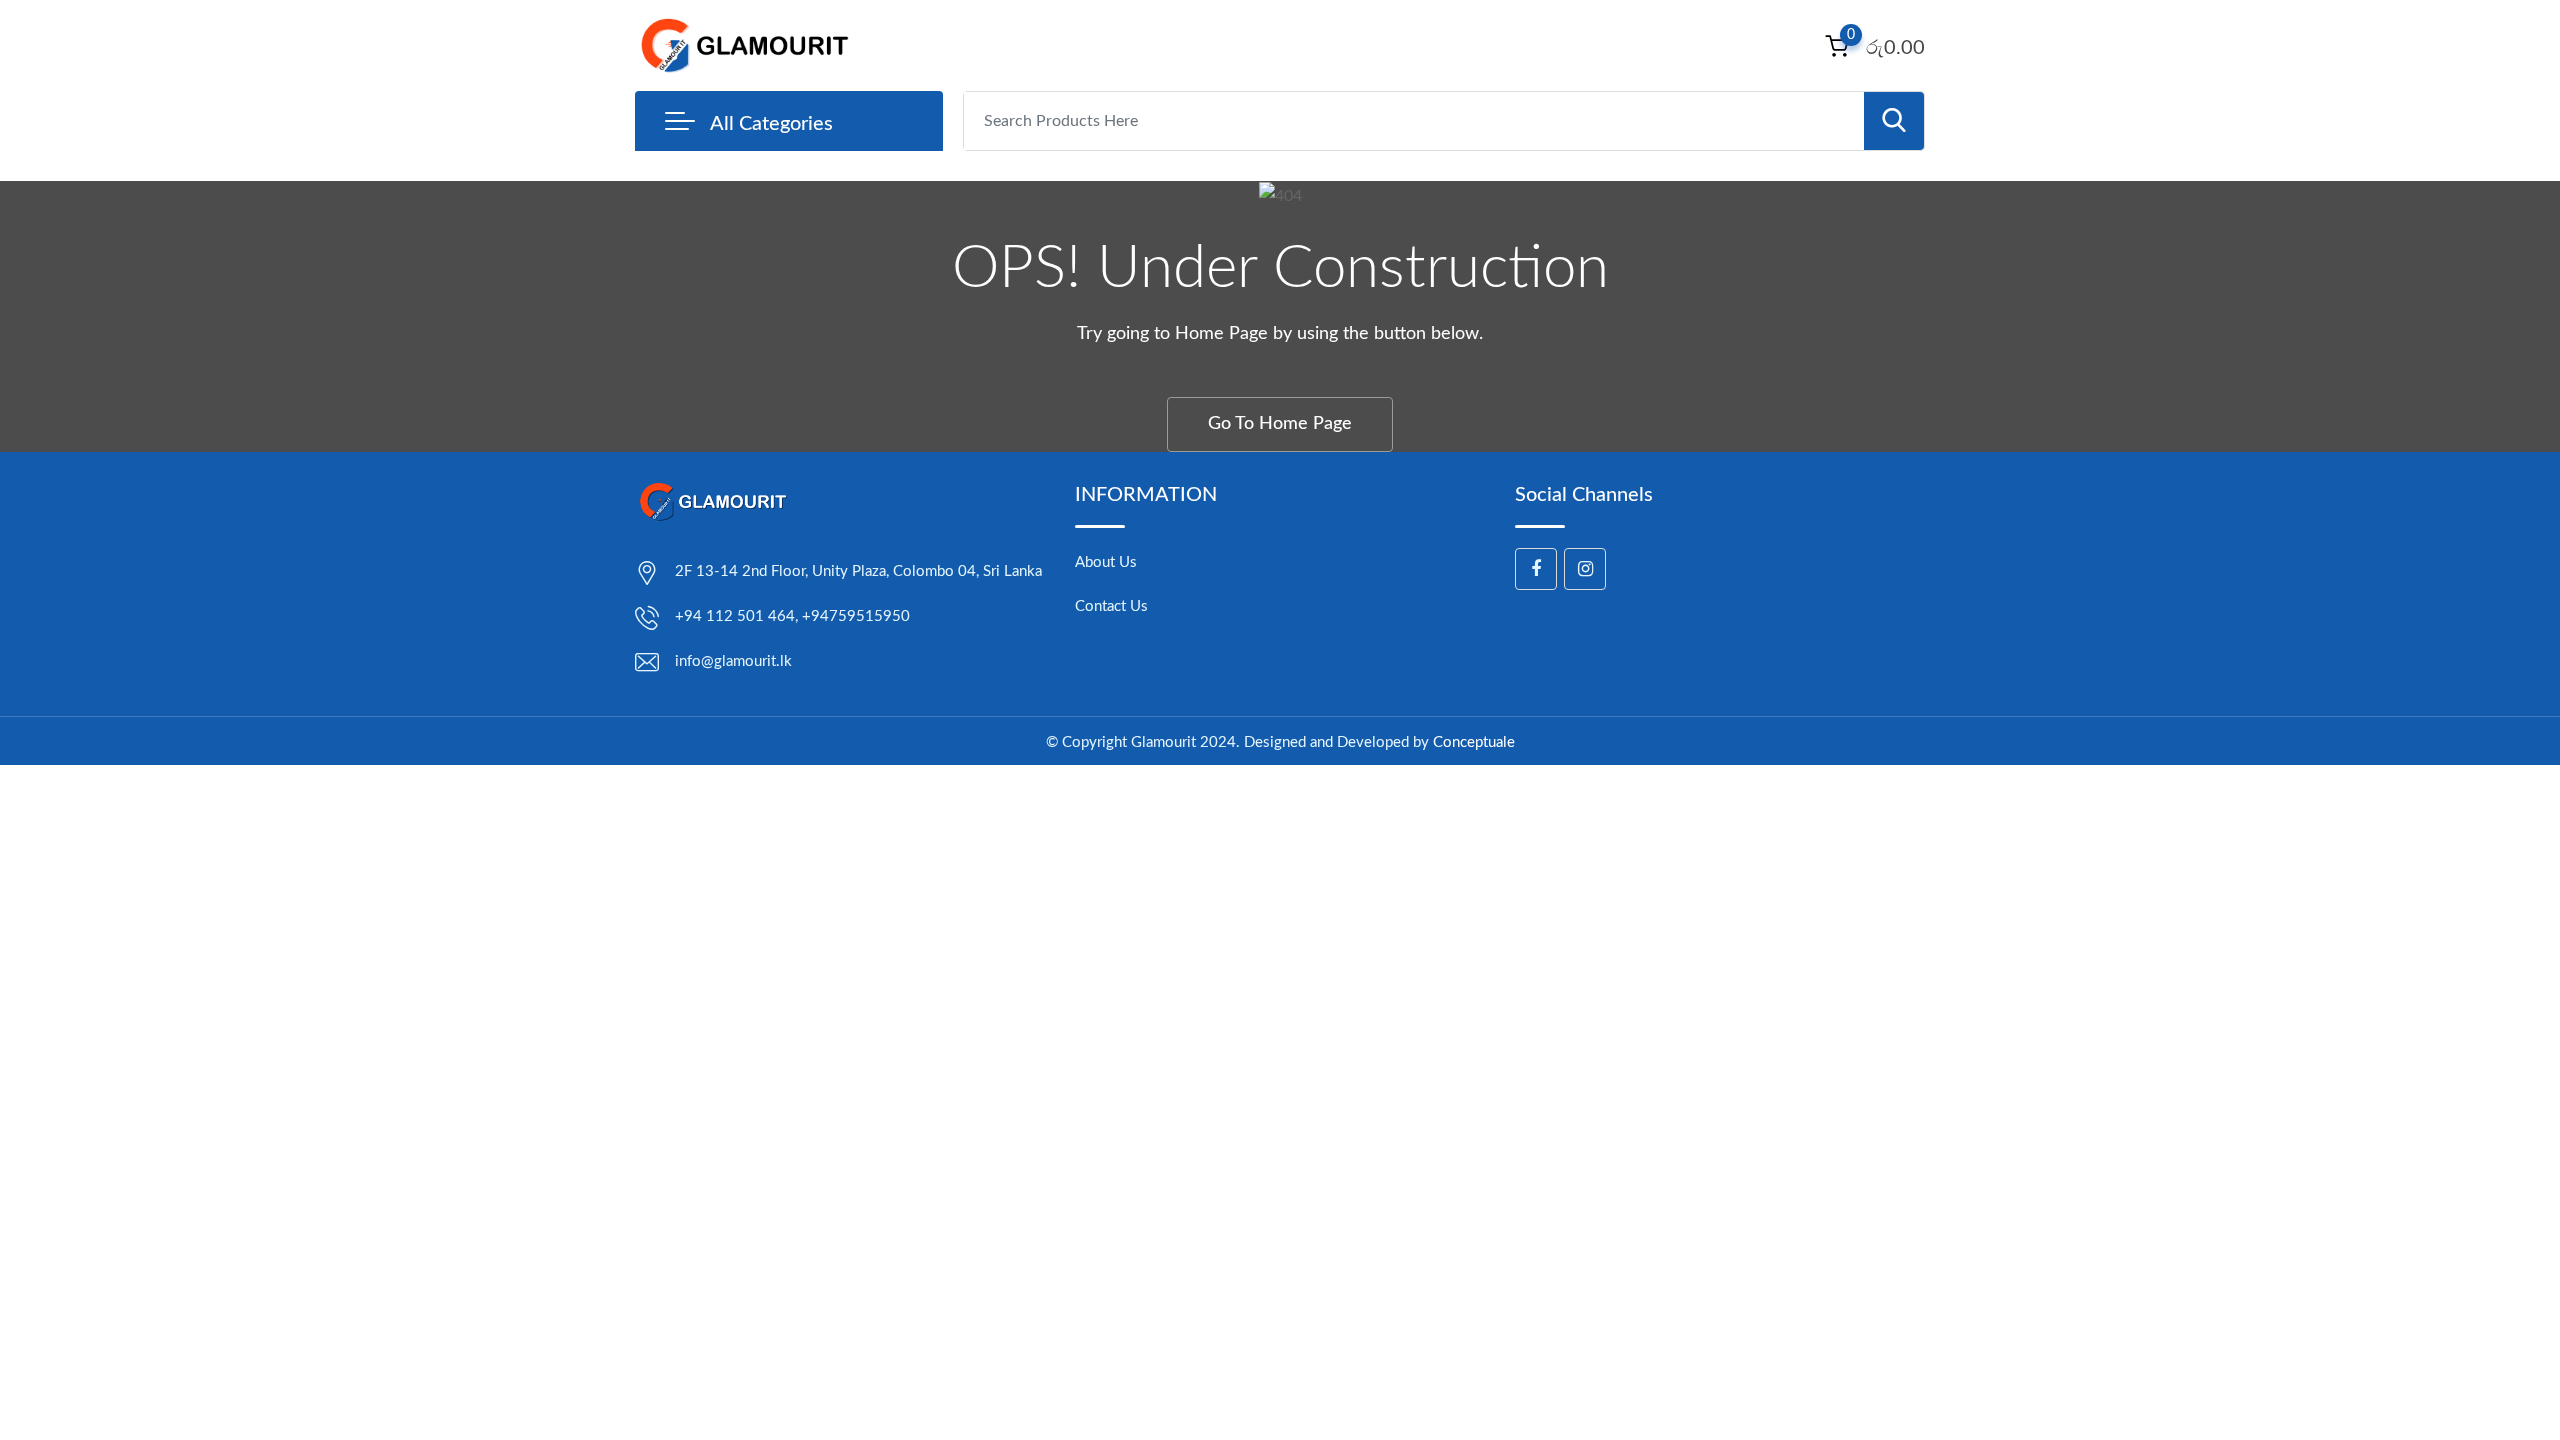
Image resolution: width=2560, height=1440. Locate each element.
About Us (1106, 562)
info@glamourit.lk (733, 661)
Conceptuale (1474, 742)
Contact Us (1111, 606)
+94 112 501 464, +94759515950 (792, 616)
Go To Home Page (1280, 424)
